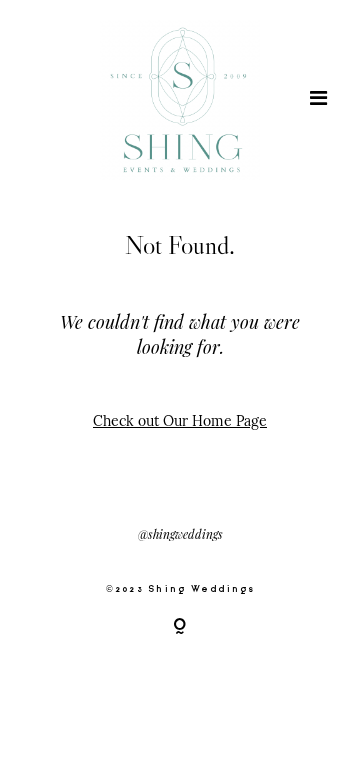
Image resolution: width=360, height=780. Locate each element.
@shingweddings (180, 534)
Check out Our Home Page (180, 421)
